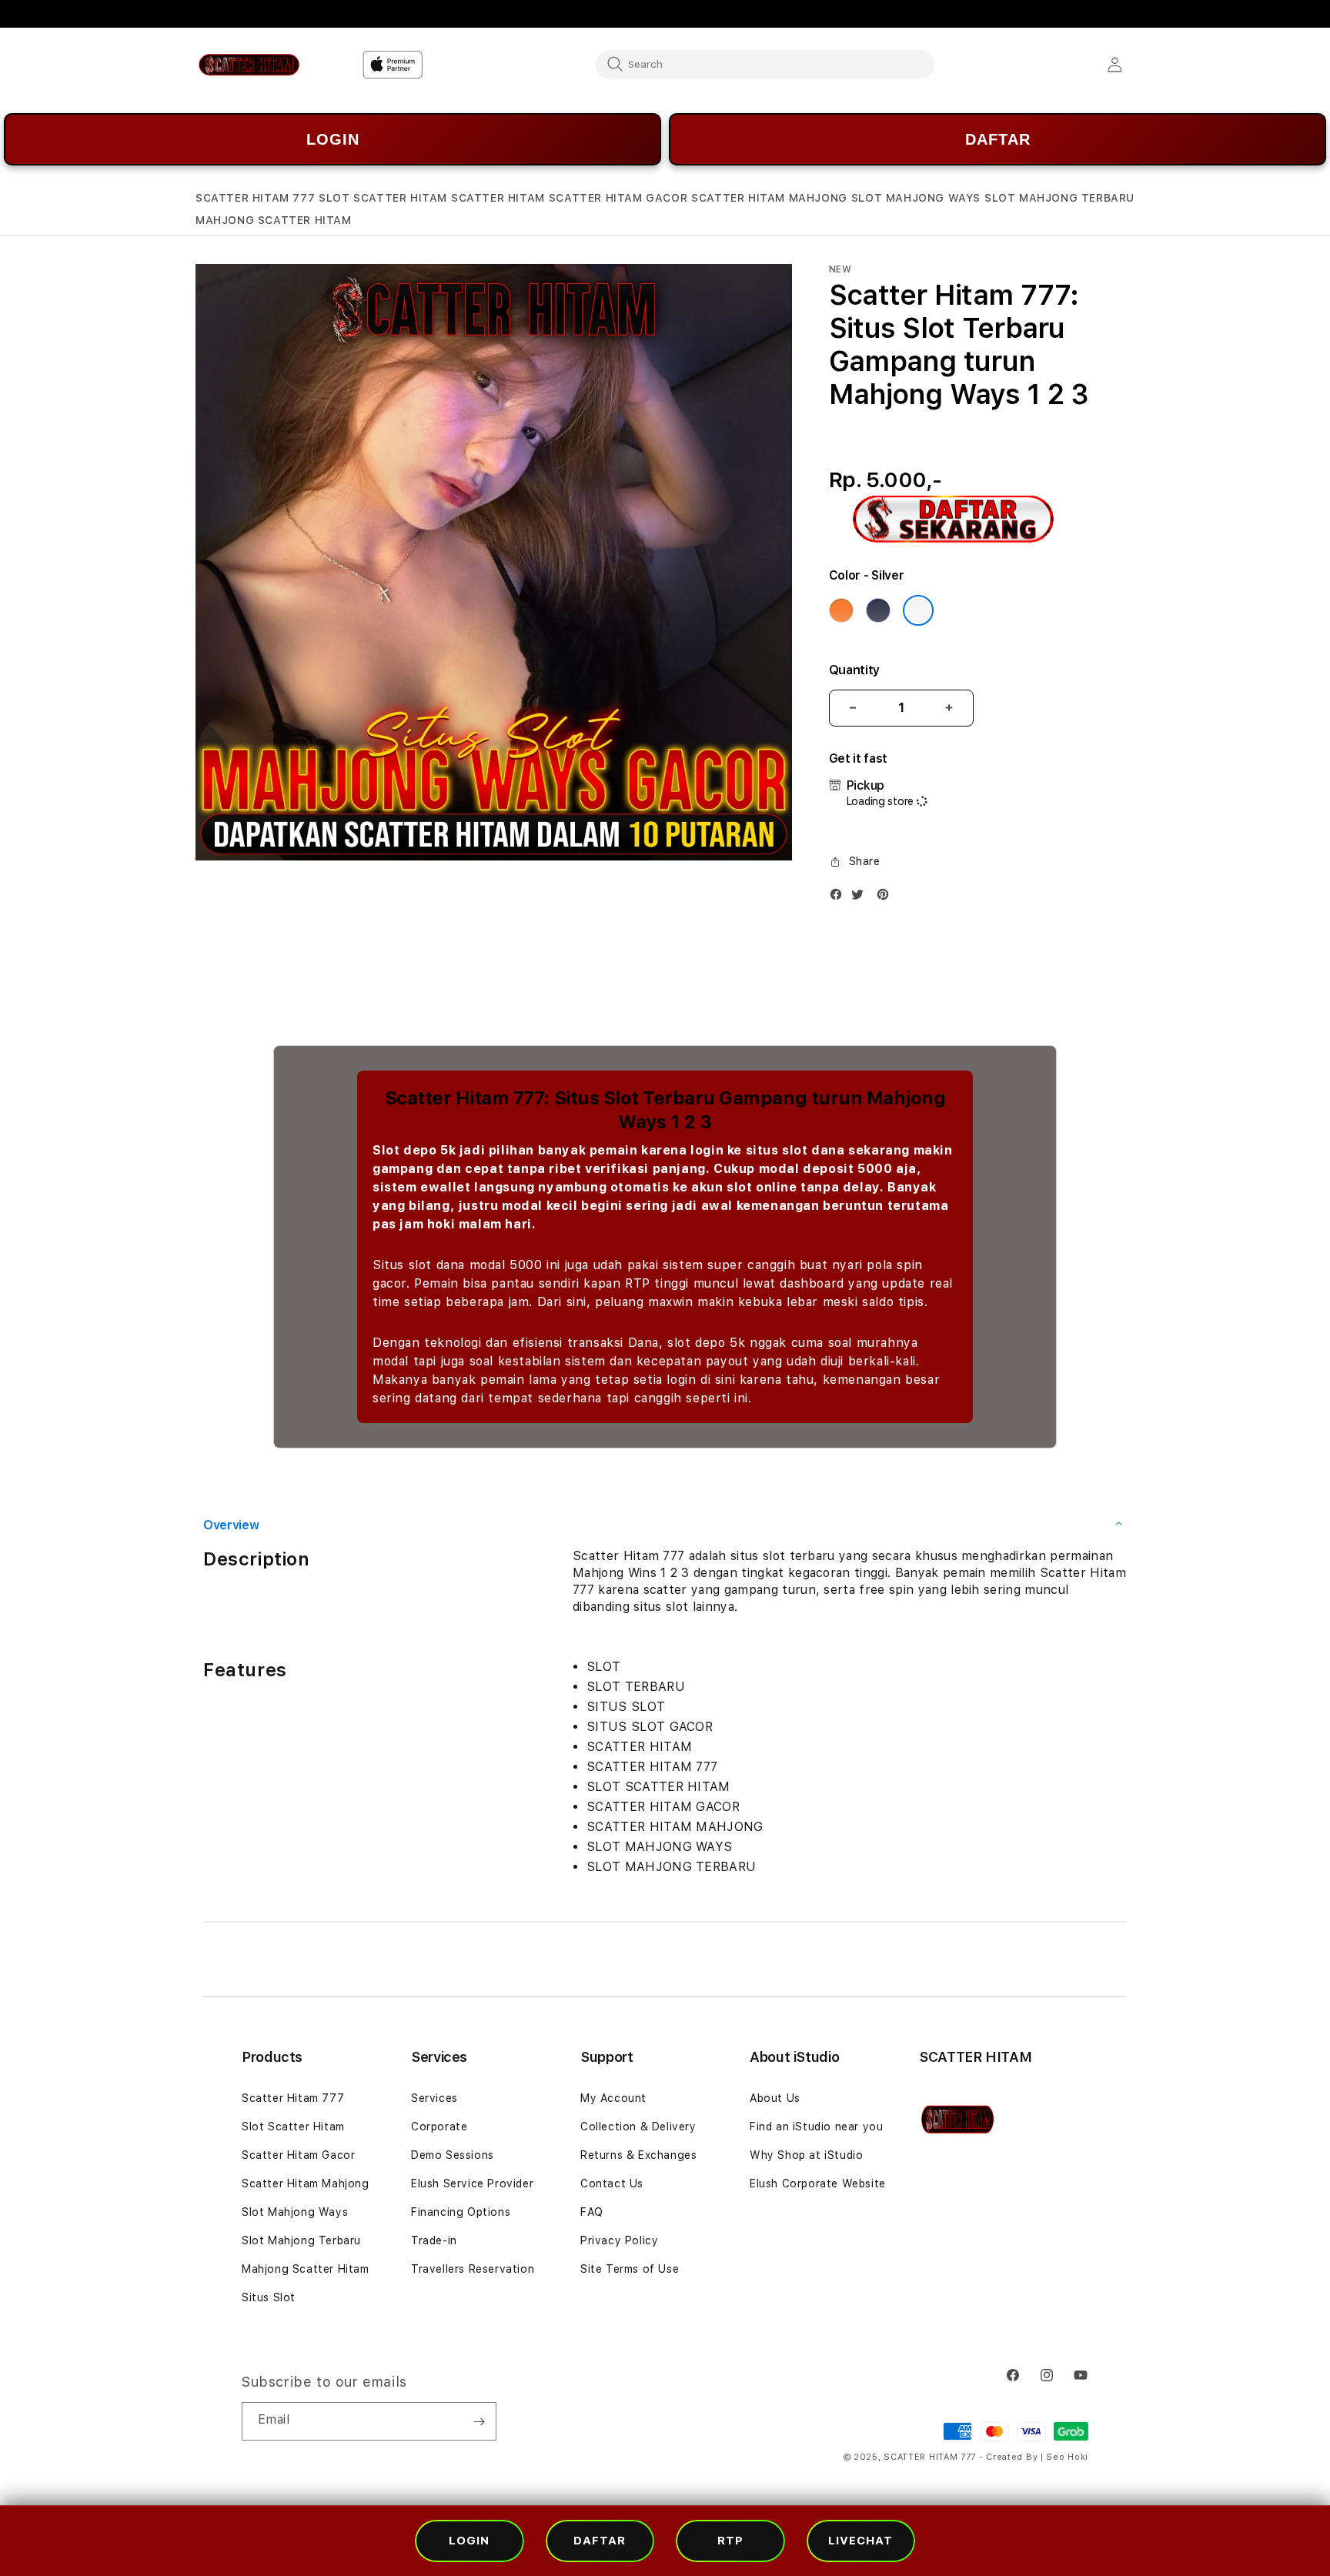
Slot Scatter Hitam (293, 2127)
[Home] (249, 65)
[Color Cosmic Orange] (841, 610)
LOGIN (333, 139)
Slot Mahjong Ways (295, 2212)
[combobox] (765, 64)
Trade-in (434, 2240)
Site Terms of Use (630, 2269)
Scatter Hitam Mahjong (306, 2183)
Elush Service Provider (472, 2183)
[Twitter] (861, 898)
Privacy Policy (619, 2240)
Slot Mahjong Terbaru (301, 2240)
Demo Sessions (453, 2155)
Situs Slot (269, 2297)
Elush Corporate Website (818, 2183)
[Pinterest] (887, 898)
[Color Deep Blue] (878, 610)
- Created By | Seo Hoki (1034, 2457)
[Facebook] (840, 898)
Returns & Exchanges (638, 2155)
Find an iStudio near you (816, 2127)
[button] (255, 198)
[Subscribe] (479, 2421)
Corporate (439, 2127)
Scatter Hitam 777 (293, 2098)
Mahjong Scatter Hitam (306, 2269)
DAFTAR (998, 139)
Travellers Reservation (473, 2269)
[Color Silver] (918, 610)
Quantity (854, 670)
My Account (613, 2098)
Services (434, 2098)
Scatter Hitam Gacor (298, 2155)
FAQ (592, 2212)
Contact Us (612, 2183)
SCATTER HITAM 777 (931, 2457)
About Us (775, 2098)
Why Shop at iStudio (806, 2155)
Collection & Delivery (638, 2127)
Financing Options (461, 2212)
